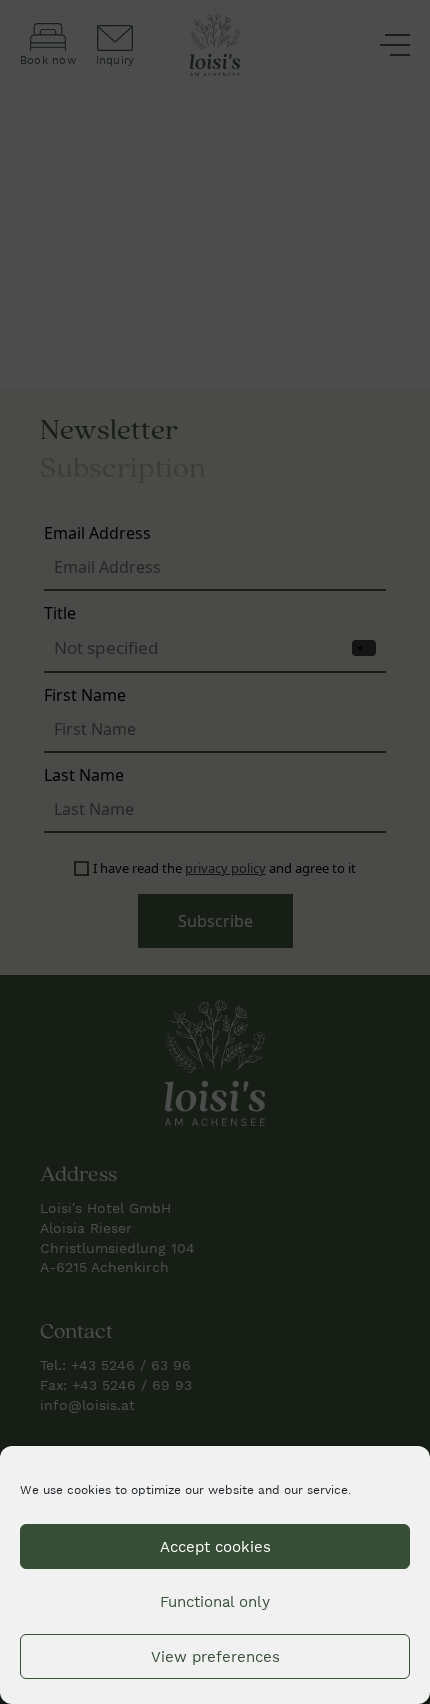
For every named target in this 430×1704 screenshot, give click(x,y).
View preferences (215, 1657)
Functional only (215, 1602)
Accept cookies (215, 1547)
